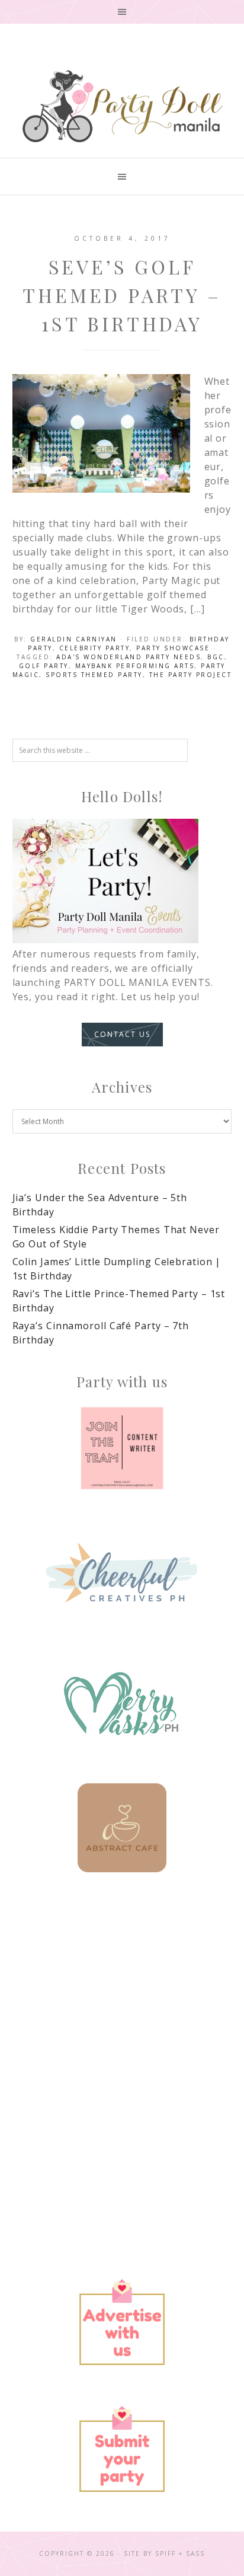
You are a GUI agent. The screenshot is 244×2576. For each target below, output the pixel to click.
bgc (216, 657)
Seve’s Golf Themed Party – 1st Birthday (122, 295)
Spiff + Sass (180, 2553)
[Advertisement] (122, 2032)
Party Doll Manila (122, 106)
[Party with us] (122, 1448)
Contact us (122, 1034)
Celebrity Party (95, 648)
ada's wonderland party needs (129, 657)
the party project (191, 675)
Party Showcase (173, 648)
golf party (44, 666)
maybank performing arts (135, 666)
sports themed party (94, 675)
